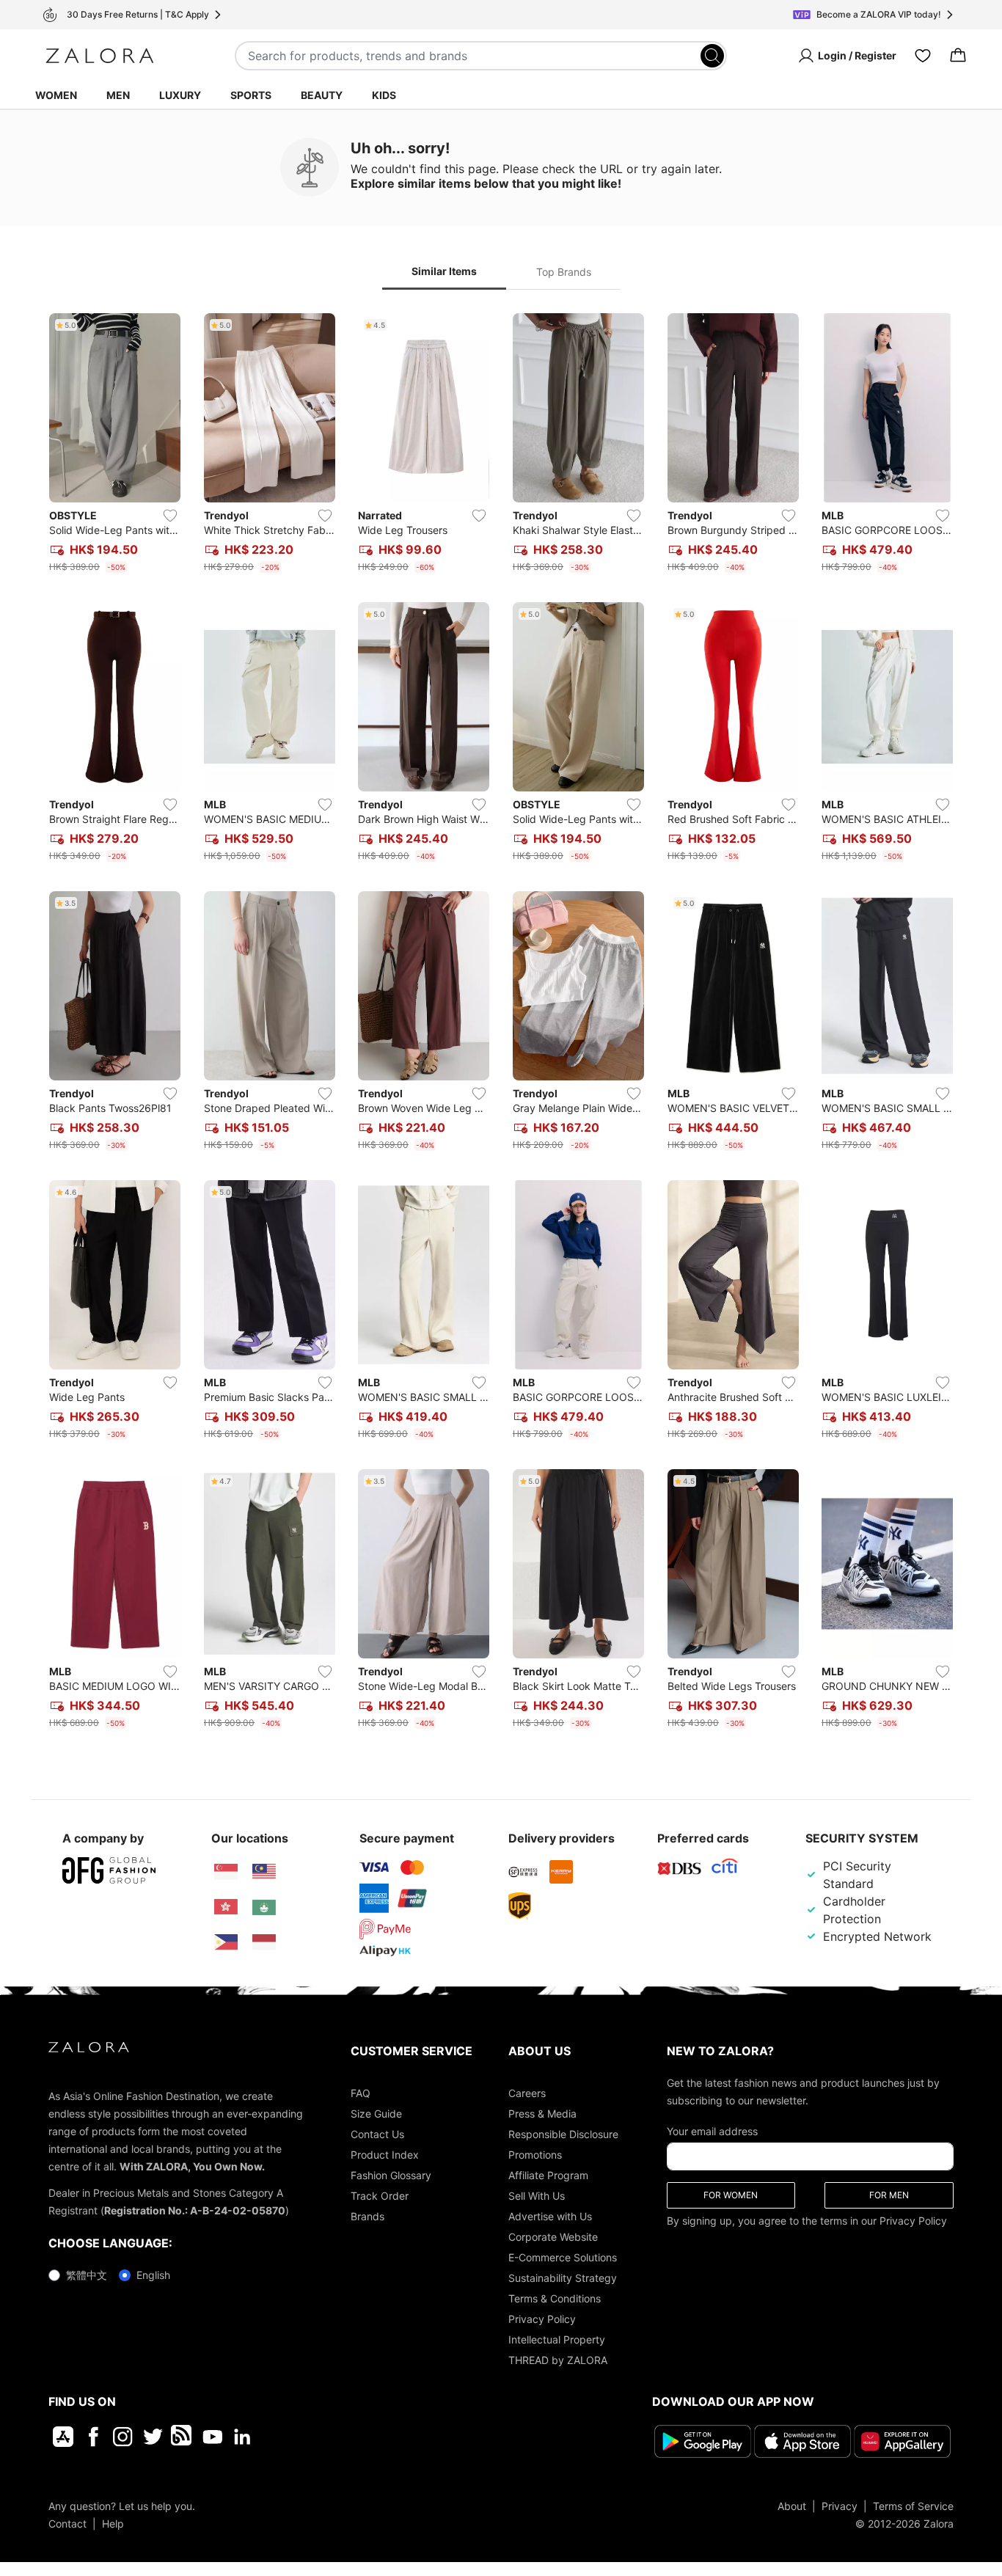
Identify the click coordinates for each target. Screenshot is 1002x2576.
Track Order (380, 2196)
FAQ (361, 2093)
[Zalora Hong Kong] (226, 1907)
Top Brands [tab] (564, 272)
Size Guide (376, 2114)
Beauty (322, 95)
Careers (527, 2093)
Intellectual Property (557, 2339)
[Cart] (958, 56)
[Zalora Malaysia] (264, 1872)
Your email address (712, 2131)
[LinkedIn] (242, 2437)
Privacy (840, 2505)
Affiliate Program (548, 2175)
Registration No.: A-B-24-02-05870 (195, 2210)
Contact (67, 2523)
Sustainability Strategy (563, 2278)
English (153, 2275)
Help (113, 2523)
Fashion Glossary (391, 2175)
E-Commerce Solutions (563, 2257)
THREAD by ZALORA (558, 2360)
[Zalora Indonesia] (264, 1942)
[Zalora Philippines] (226, 1942)
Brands (367, 2216)
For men (889, 2195)
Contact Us (377, 2134)
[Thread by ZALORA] (183, 2437)
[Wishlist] (923, 56)
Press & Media (542, 2114)
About (792, 2505)
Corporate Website (553, 2237)
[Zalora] (100, 56)
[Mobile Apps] (63, 2437)
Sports (251, 95)
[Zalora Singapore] (226, 1872)
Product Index (385, 2155)
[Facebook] (93, 2437)
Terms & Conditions (555, 2298)
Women (56, 95)
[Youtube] (212, 2437)
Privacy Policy (542, 2319)
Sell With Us (537, 2196)
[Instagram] (123, 2437)
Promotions (535, 2155)
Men (118, 95)
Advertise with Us (550, 2216)
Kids (384, 95)
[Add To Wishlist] (170, 516)
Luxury (180, 95)
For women (731, 2195)
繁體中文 (87, 2275)
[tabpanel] (501, 1024)
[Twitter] (153, 2437)
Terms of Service (913, 2505)
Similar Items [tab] (444, 271)
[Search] (712, 56)
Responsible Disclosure (563, 2134)
